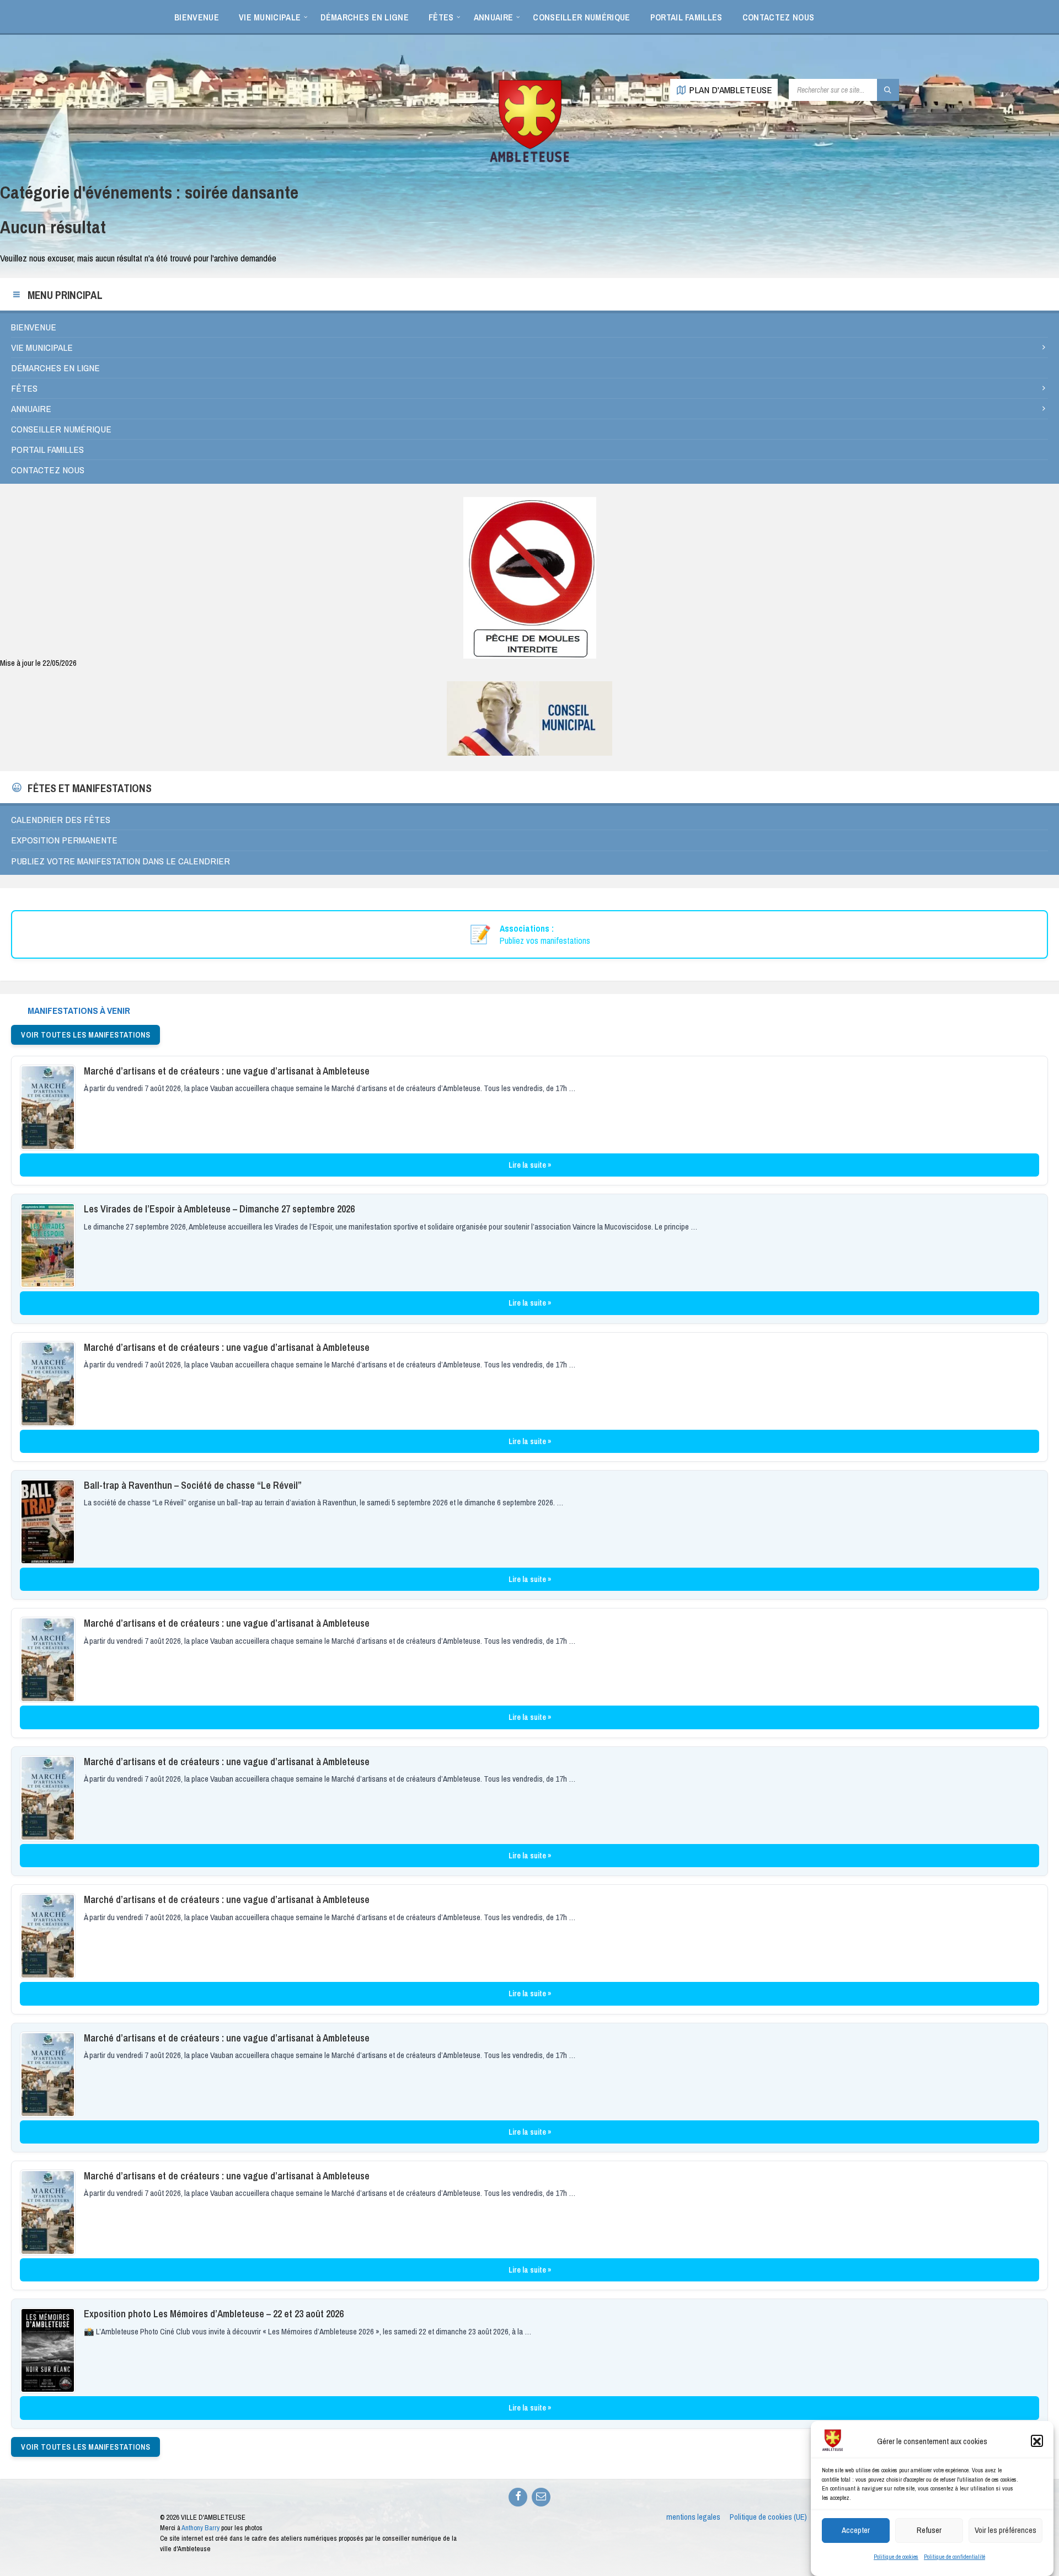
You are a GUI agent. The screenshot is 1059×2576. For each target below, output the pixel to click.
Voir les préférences (1005, 2530)
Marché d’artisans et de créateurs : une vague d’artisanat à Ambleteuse (227, 1071)
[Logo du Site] (529, 160)
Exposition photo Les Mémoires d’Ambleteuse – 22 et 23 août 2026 (214, 2314)
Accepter (856, 2530)
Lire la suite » (530, 1165)
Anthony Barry (200, 2528)
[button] (1037, 2441)
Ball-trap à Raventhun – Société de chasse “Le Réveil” (193, 1485)
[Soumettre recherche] (888, 90)
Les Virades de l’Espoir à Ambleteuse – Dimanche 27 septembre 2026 (219, 1209)
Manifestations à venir (79, 1010)
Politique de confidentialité (954, 2557)
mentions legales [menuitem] (693, 2517)
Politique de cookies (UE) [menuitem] (768, 2517)
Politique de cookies (896, 2557)
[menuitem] (197, 17)
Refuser (929, 2530)
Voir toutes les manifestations (85, 1035)
